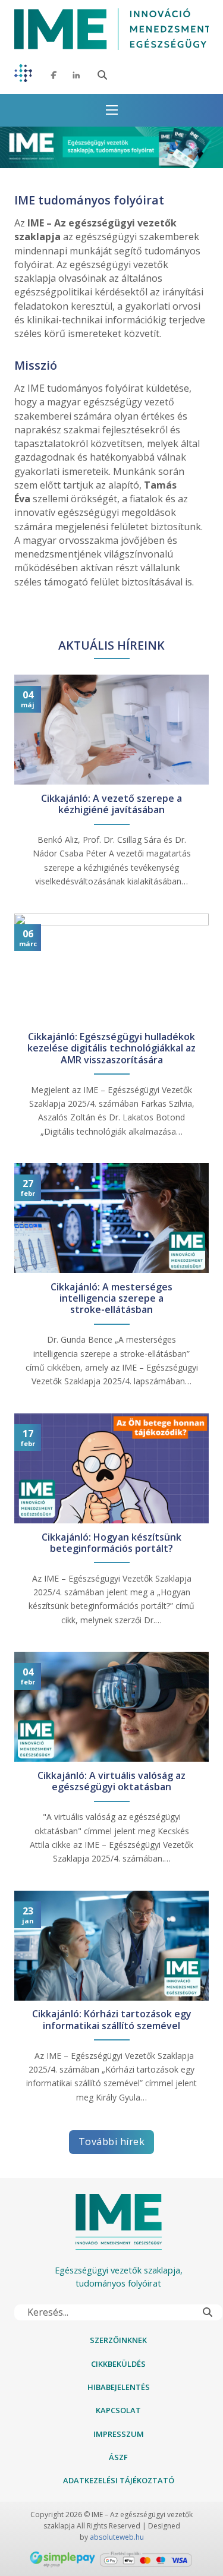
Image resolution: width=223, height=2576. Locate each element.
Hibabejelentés (119, 2387)
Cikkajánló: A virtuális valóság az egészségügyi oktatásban (111, 1781)
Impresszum (119, 2434)
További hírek (112, 2142)
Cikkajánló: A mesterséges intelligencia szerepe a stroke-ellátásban (111, 1299)
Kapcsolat (118, 2410)
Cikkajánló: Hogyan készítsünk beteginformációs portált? (111, 1543)
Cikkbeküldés (118, 2364)
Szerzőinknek (118, 2340)
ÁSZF (118, 2457)
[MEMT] (23, 75)
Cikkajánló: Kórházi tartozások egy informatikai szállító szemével (112, 2020)
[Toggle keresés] (102, 75)
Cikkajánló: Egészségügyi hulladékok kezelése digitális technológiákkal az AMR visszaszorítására (111, 1048)
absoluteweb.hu (117, 2537)
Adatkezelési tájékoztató (119, 2480)
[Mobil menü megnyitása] (112, 110)
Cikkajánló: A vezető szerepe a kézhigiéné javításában (111, 804)
